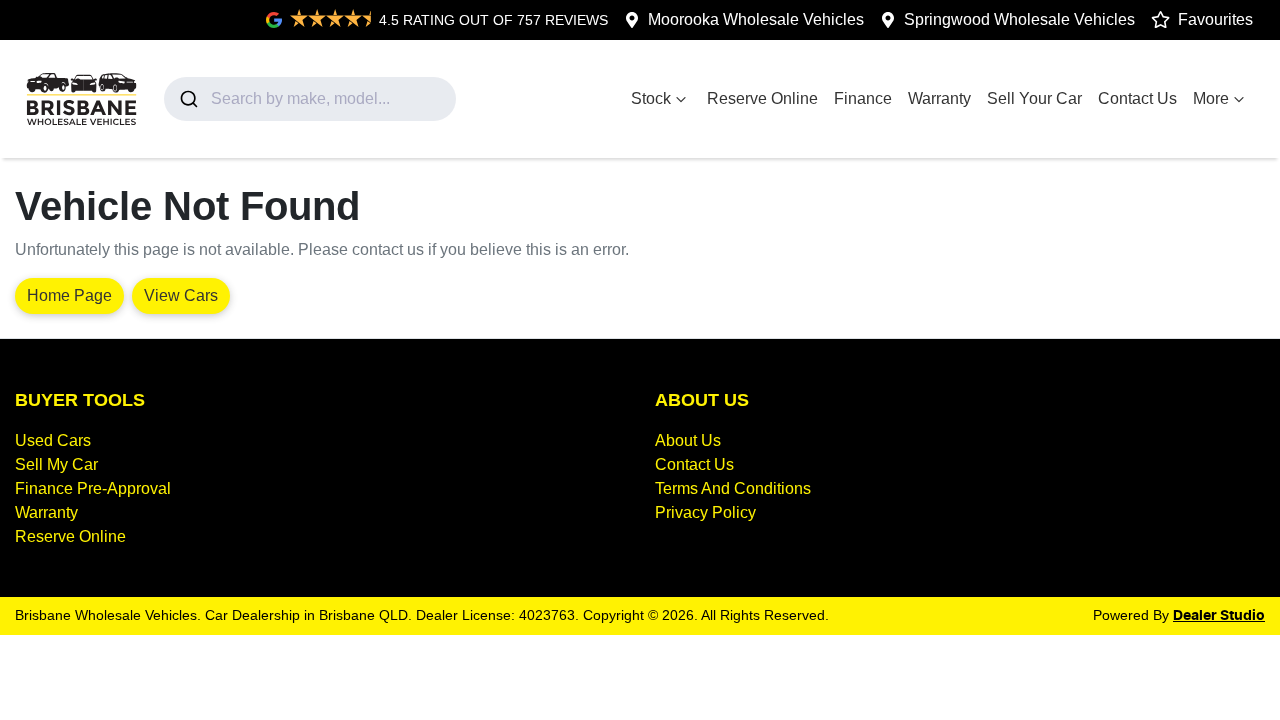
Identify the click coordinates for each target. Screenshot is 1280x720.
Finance (863, 98)
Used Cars (53, 440)
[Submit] (187, 99)
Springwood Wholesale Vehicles (1019, 19)
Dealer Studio (1219, 616)
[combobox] (310, 99)
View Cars (181, 295)
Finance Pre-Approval (93, 488)
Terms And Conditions (733, 488)
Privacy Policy (705, 512)
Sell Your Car (1034, 98)
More (1211, 98)
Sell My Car (56, 464)
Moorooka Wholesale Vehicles (756, 19)
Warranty (939, 98)
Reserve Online (762, 98)
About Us (688, 440)
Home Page (69, 295)
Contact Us (1137, 98)
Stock (651, 98)
